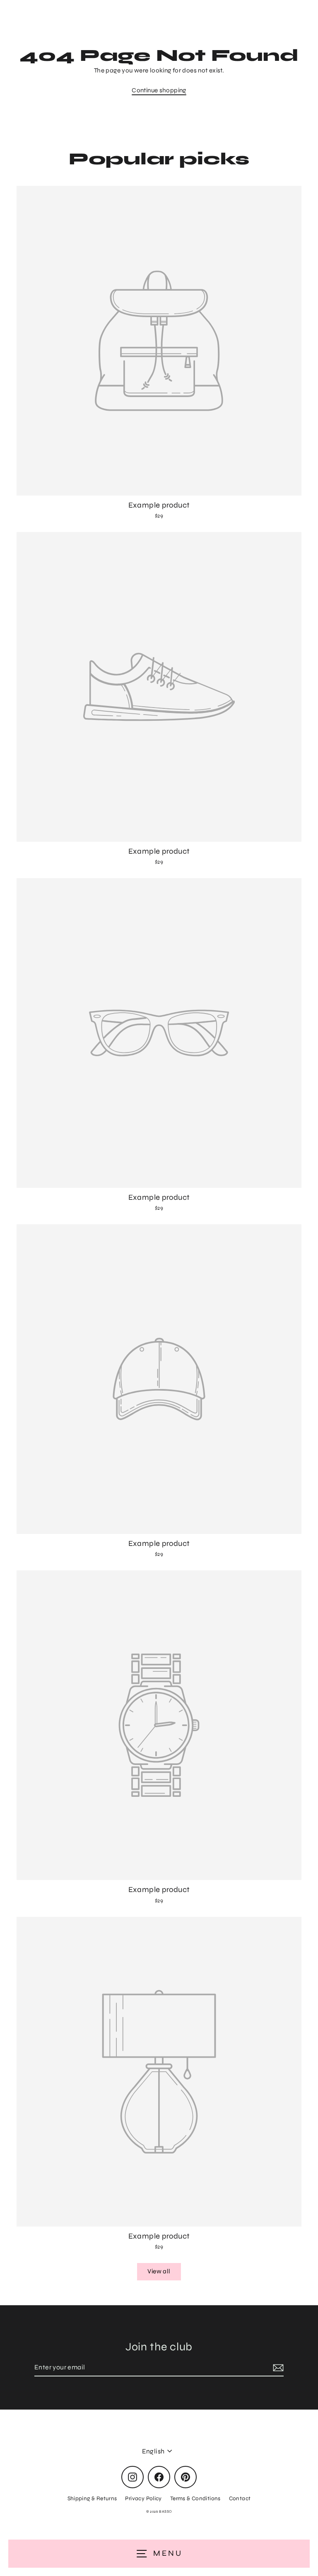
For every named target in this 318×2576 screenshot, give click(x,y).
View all (159, 2271)
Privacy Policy (143, 2498)
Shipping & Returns (92, 2498)
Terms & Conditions (195, 2498)
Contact (240, 2498)
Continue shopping (159, 90)
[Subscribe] (277, 2368)
